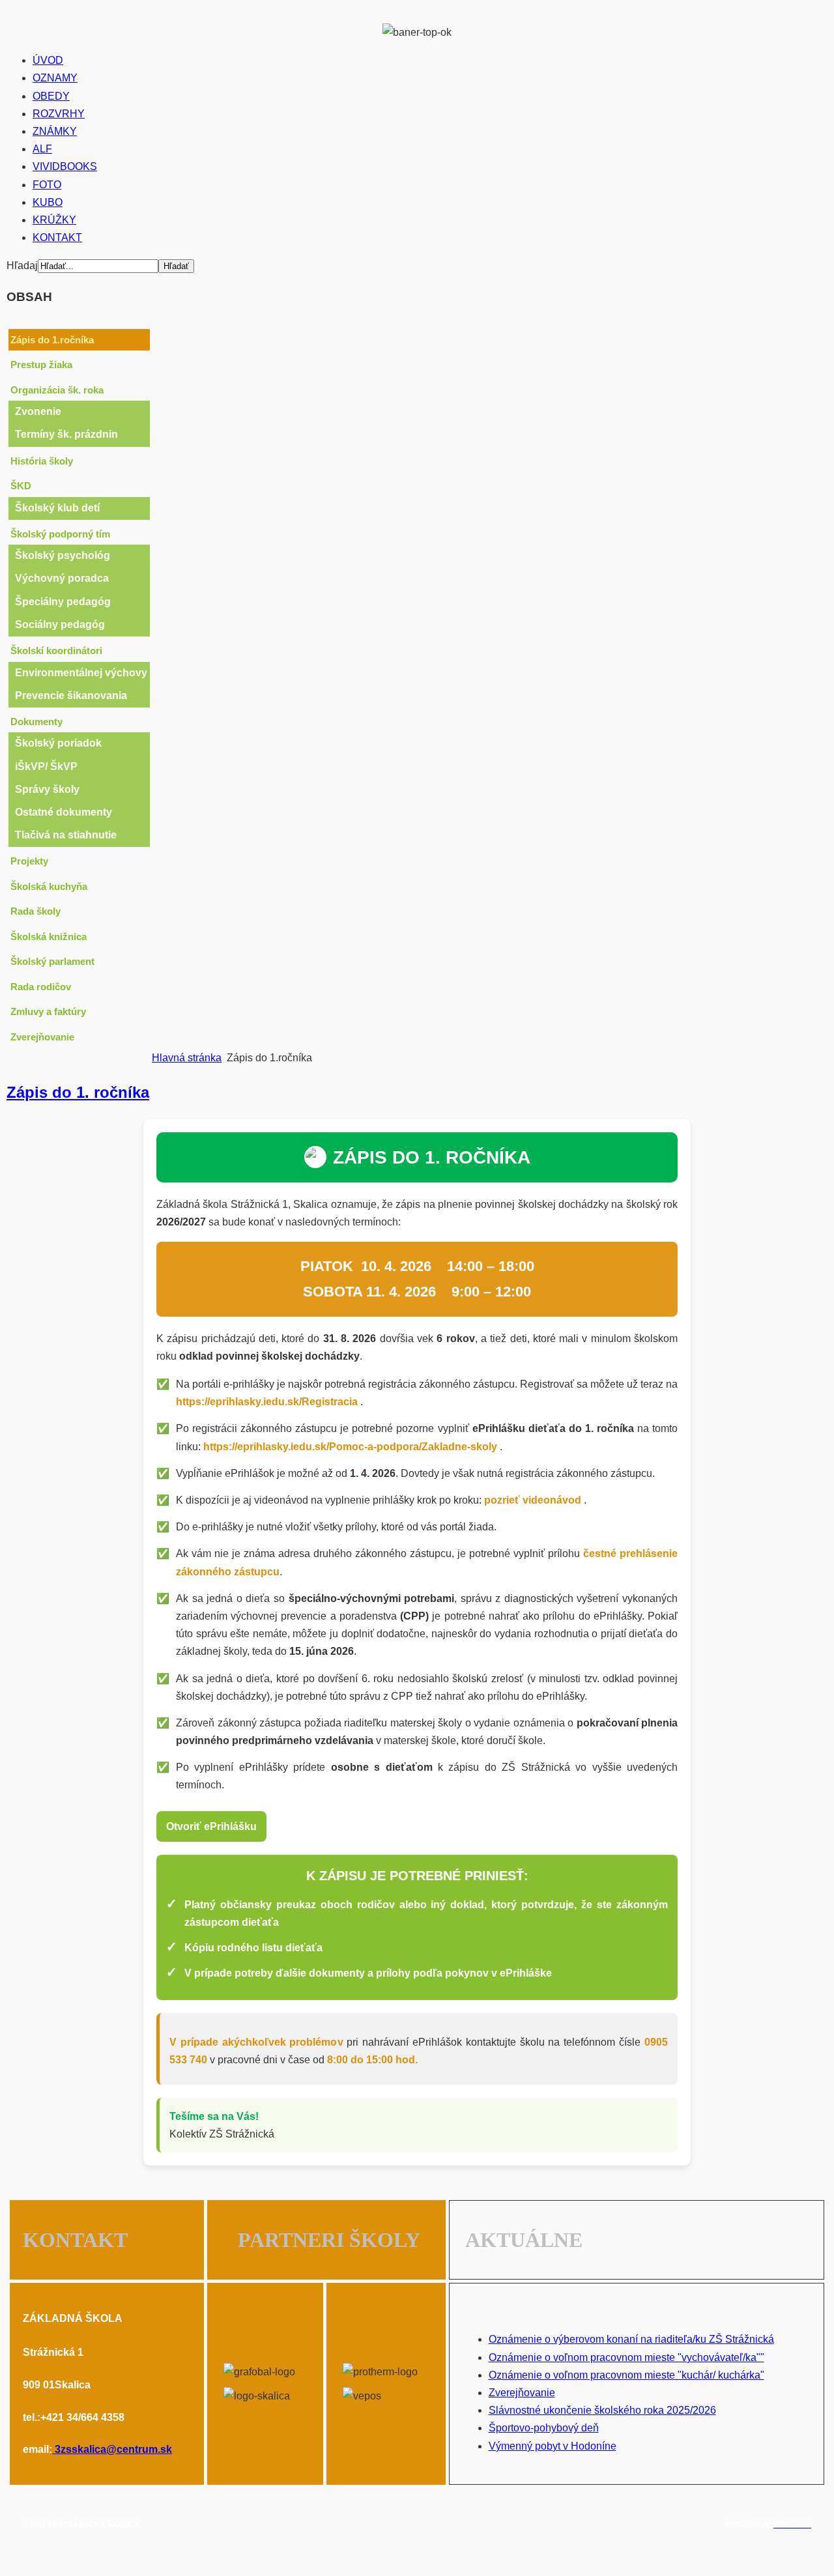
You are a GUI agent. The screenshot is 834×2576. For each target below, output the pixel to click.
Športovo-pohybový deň (544, 2428)
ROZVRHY (59, 114)
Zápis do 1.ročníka (52, 340)
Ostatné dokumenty (64, 812)
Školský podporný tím (60, 534)
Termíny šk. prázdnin (66, 434)
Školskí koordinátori (56, 651)
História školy (42, 461)
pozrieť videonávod (534, 1500)
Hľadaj (22, 265)
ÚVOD (48, 60)
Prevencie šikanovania (71, 695)
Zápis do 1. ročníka (78, 1092)
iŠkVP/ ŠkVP (46, 766)
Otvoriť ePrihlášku (211, 1826)
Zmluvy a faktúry (48, 1011)
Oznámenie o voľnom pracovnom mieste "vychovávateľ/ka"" (626, 2357)
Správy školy (47, 789)
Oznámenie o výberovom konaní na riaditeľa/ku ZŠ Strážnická (631, 2339)
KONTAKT (57, 237)
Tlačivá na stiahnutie (66, 835)
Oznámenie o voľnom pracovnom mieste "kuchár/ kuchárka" (626, 2375)
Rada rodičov (41, 987)
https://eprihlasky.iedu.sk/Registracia (268, 1402)
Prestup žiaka (41, 365)
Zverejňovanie (42, 1037)
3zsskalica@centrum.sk (113, 2449)
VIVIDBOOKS (65, 166)
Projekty (29, 861)
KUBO (48, 202)
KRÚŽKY (54, 220)
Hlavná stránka (187, 1058)
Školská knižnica (49, 937)
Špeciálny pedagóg (63, 602)
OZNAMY (55, 78)
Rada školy (36, 911)
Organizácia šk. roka (57, 390)
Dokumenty (36, 722)
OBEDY (51, 96)
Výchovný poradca (62, 578)
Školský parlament (52, 961)
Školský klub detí (57, 508)
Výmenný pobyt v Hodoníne (553, 2446)
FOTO (47, 185)
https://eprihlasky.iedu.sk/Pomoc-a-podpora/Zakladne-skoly (352, 1447)
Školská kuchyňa (49, 886)
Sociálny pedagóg (60, 624)
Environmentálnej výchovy (81, 673)
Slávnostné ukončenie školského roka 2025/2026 (602, 2410)
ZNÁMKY (55, 131)
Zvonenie (38, 411)
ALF (42, 149)
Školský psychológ (63, 555)
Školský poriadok (58, 743)
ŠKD (21, 486)
